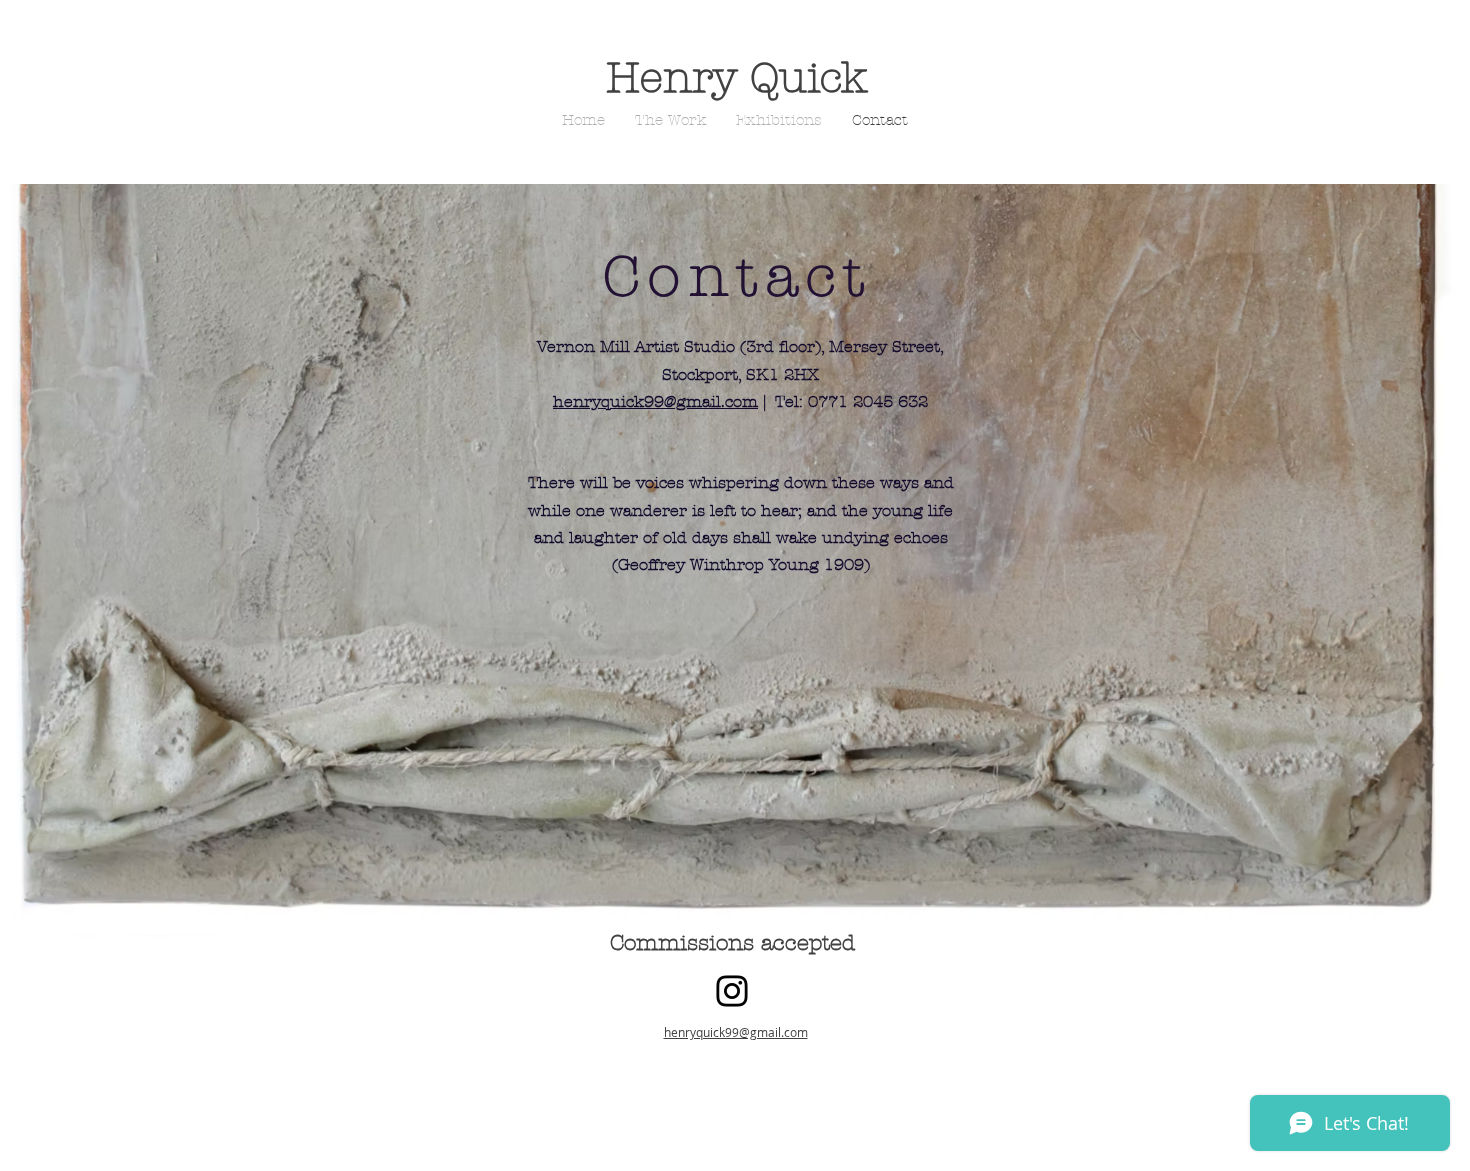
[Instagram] (732, 991)
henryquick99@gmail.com (655, 401)
